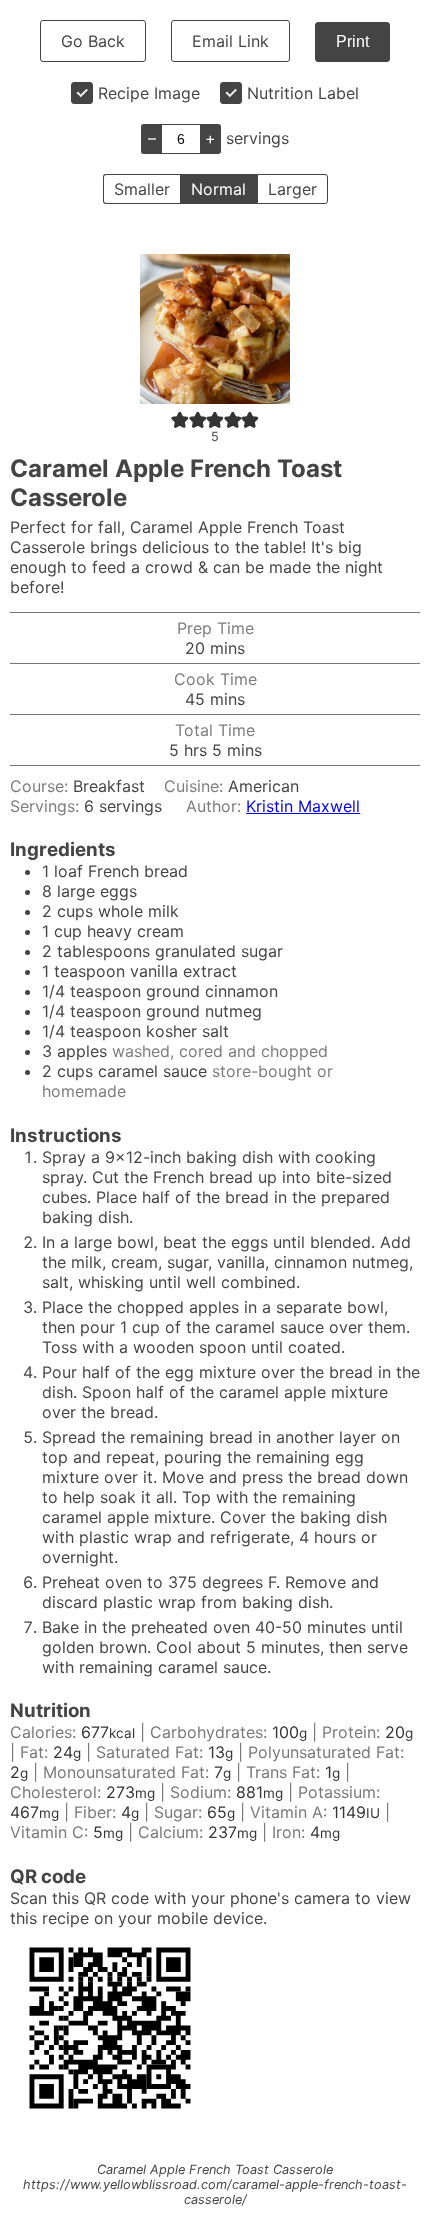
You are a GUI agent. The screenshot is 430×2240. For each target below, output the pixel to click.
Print (352, 41)
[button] (180, 419)
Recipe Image (149, 93)
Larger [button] (292, 189)
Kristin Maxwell (303, 806)
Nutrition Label (303, 93)
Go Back (93, 41)
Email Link (230, 41)
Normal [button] (218, 189)
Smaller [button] (142, 189)
